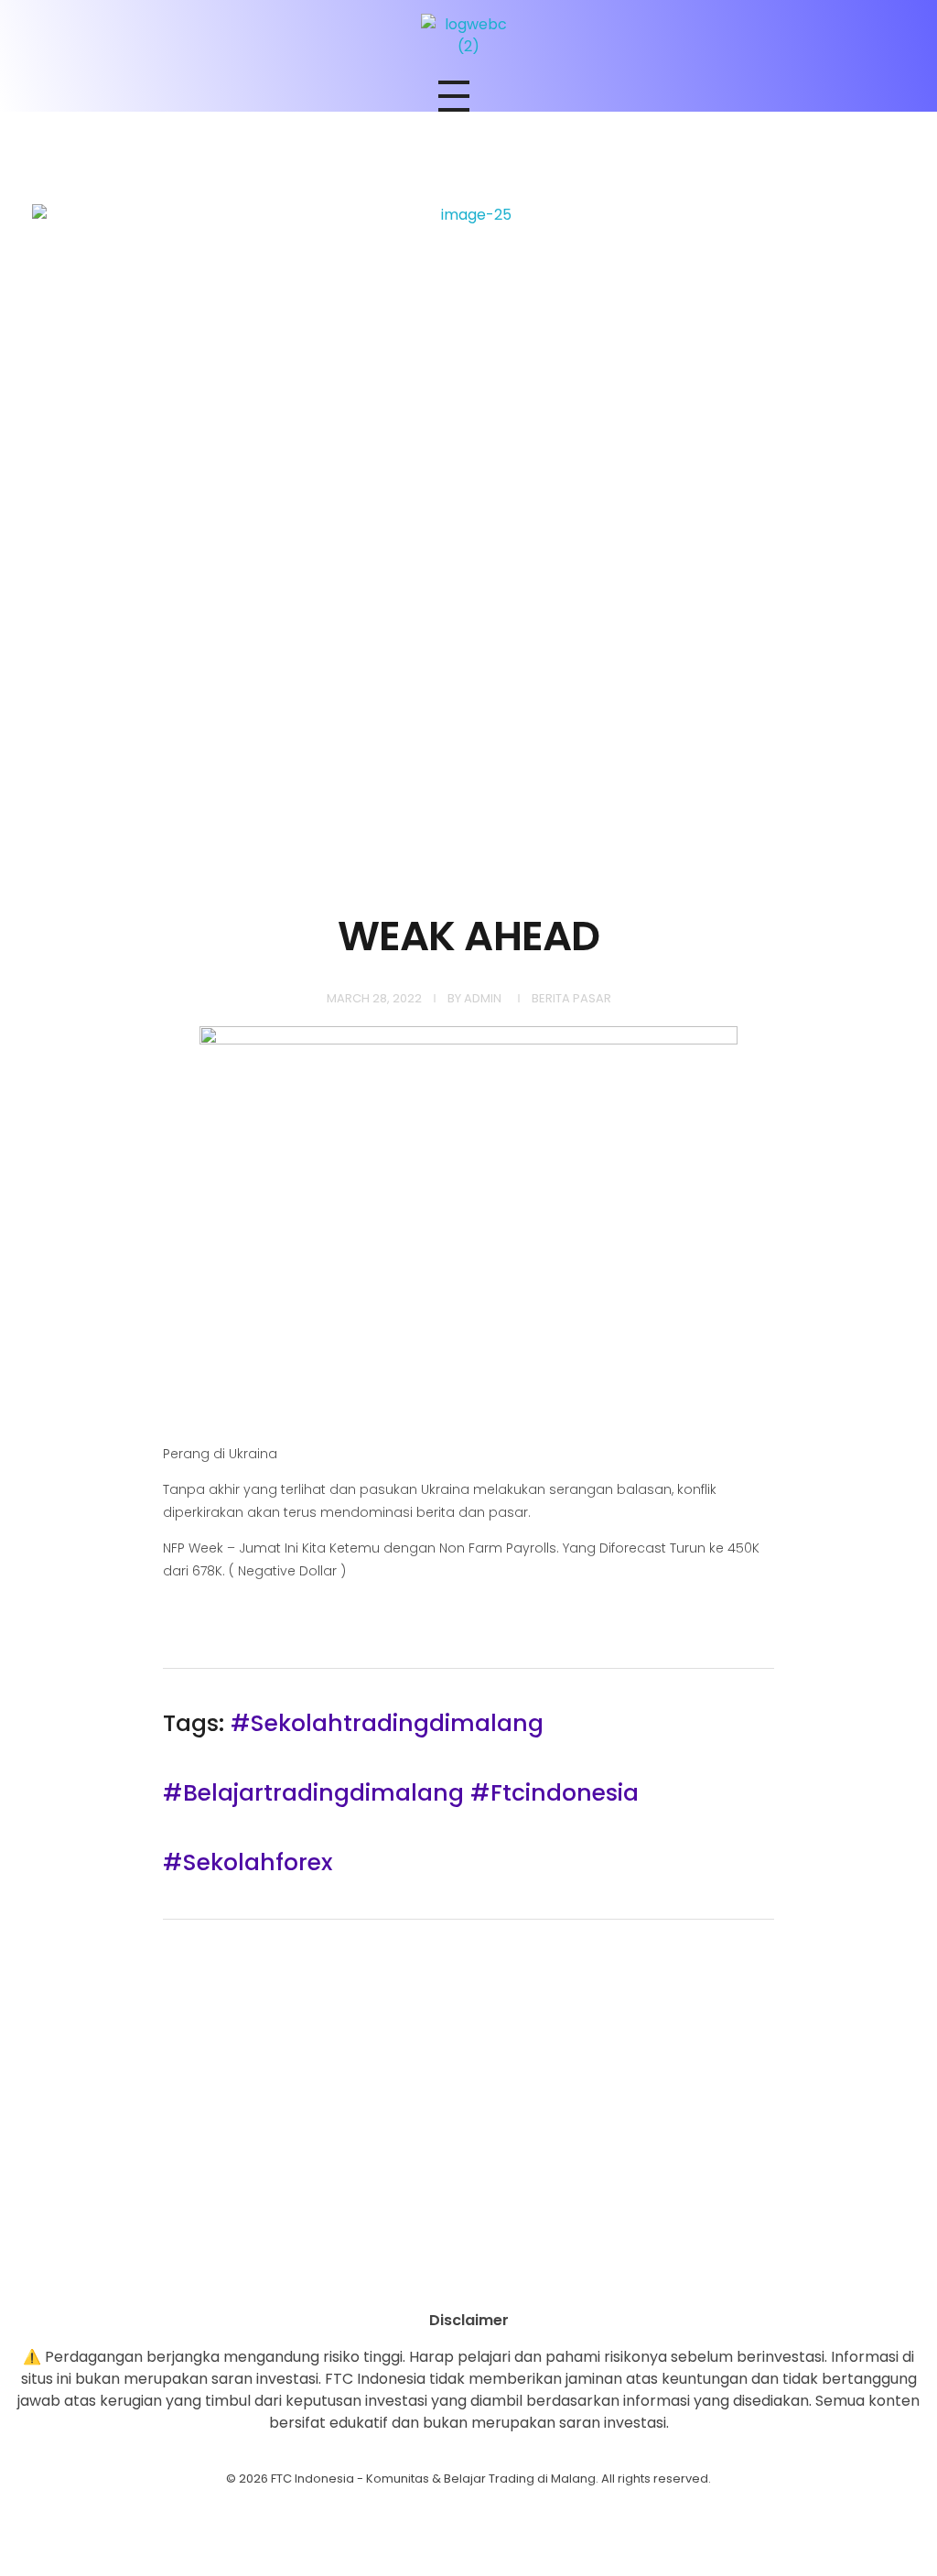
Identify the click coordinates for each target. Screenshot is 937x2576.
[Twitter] (519, 2278)
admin (483, 998)
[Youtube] (468, 2278)
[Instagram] (418, 2278)
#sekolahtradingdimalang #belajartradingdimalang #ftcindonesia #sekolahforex (401, 1793)
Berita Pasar (571, 998)
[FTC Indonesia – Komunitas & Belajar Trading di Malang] (468, 36)
